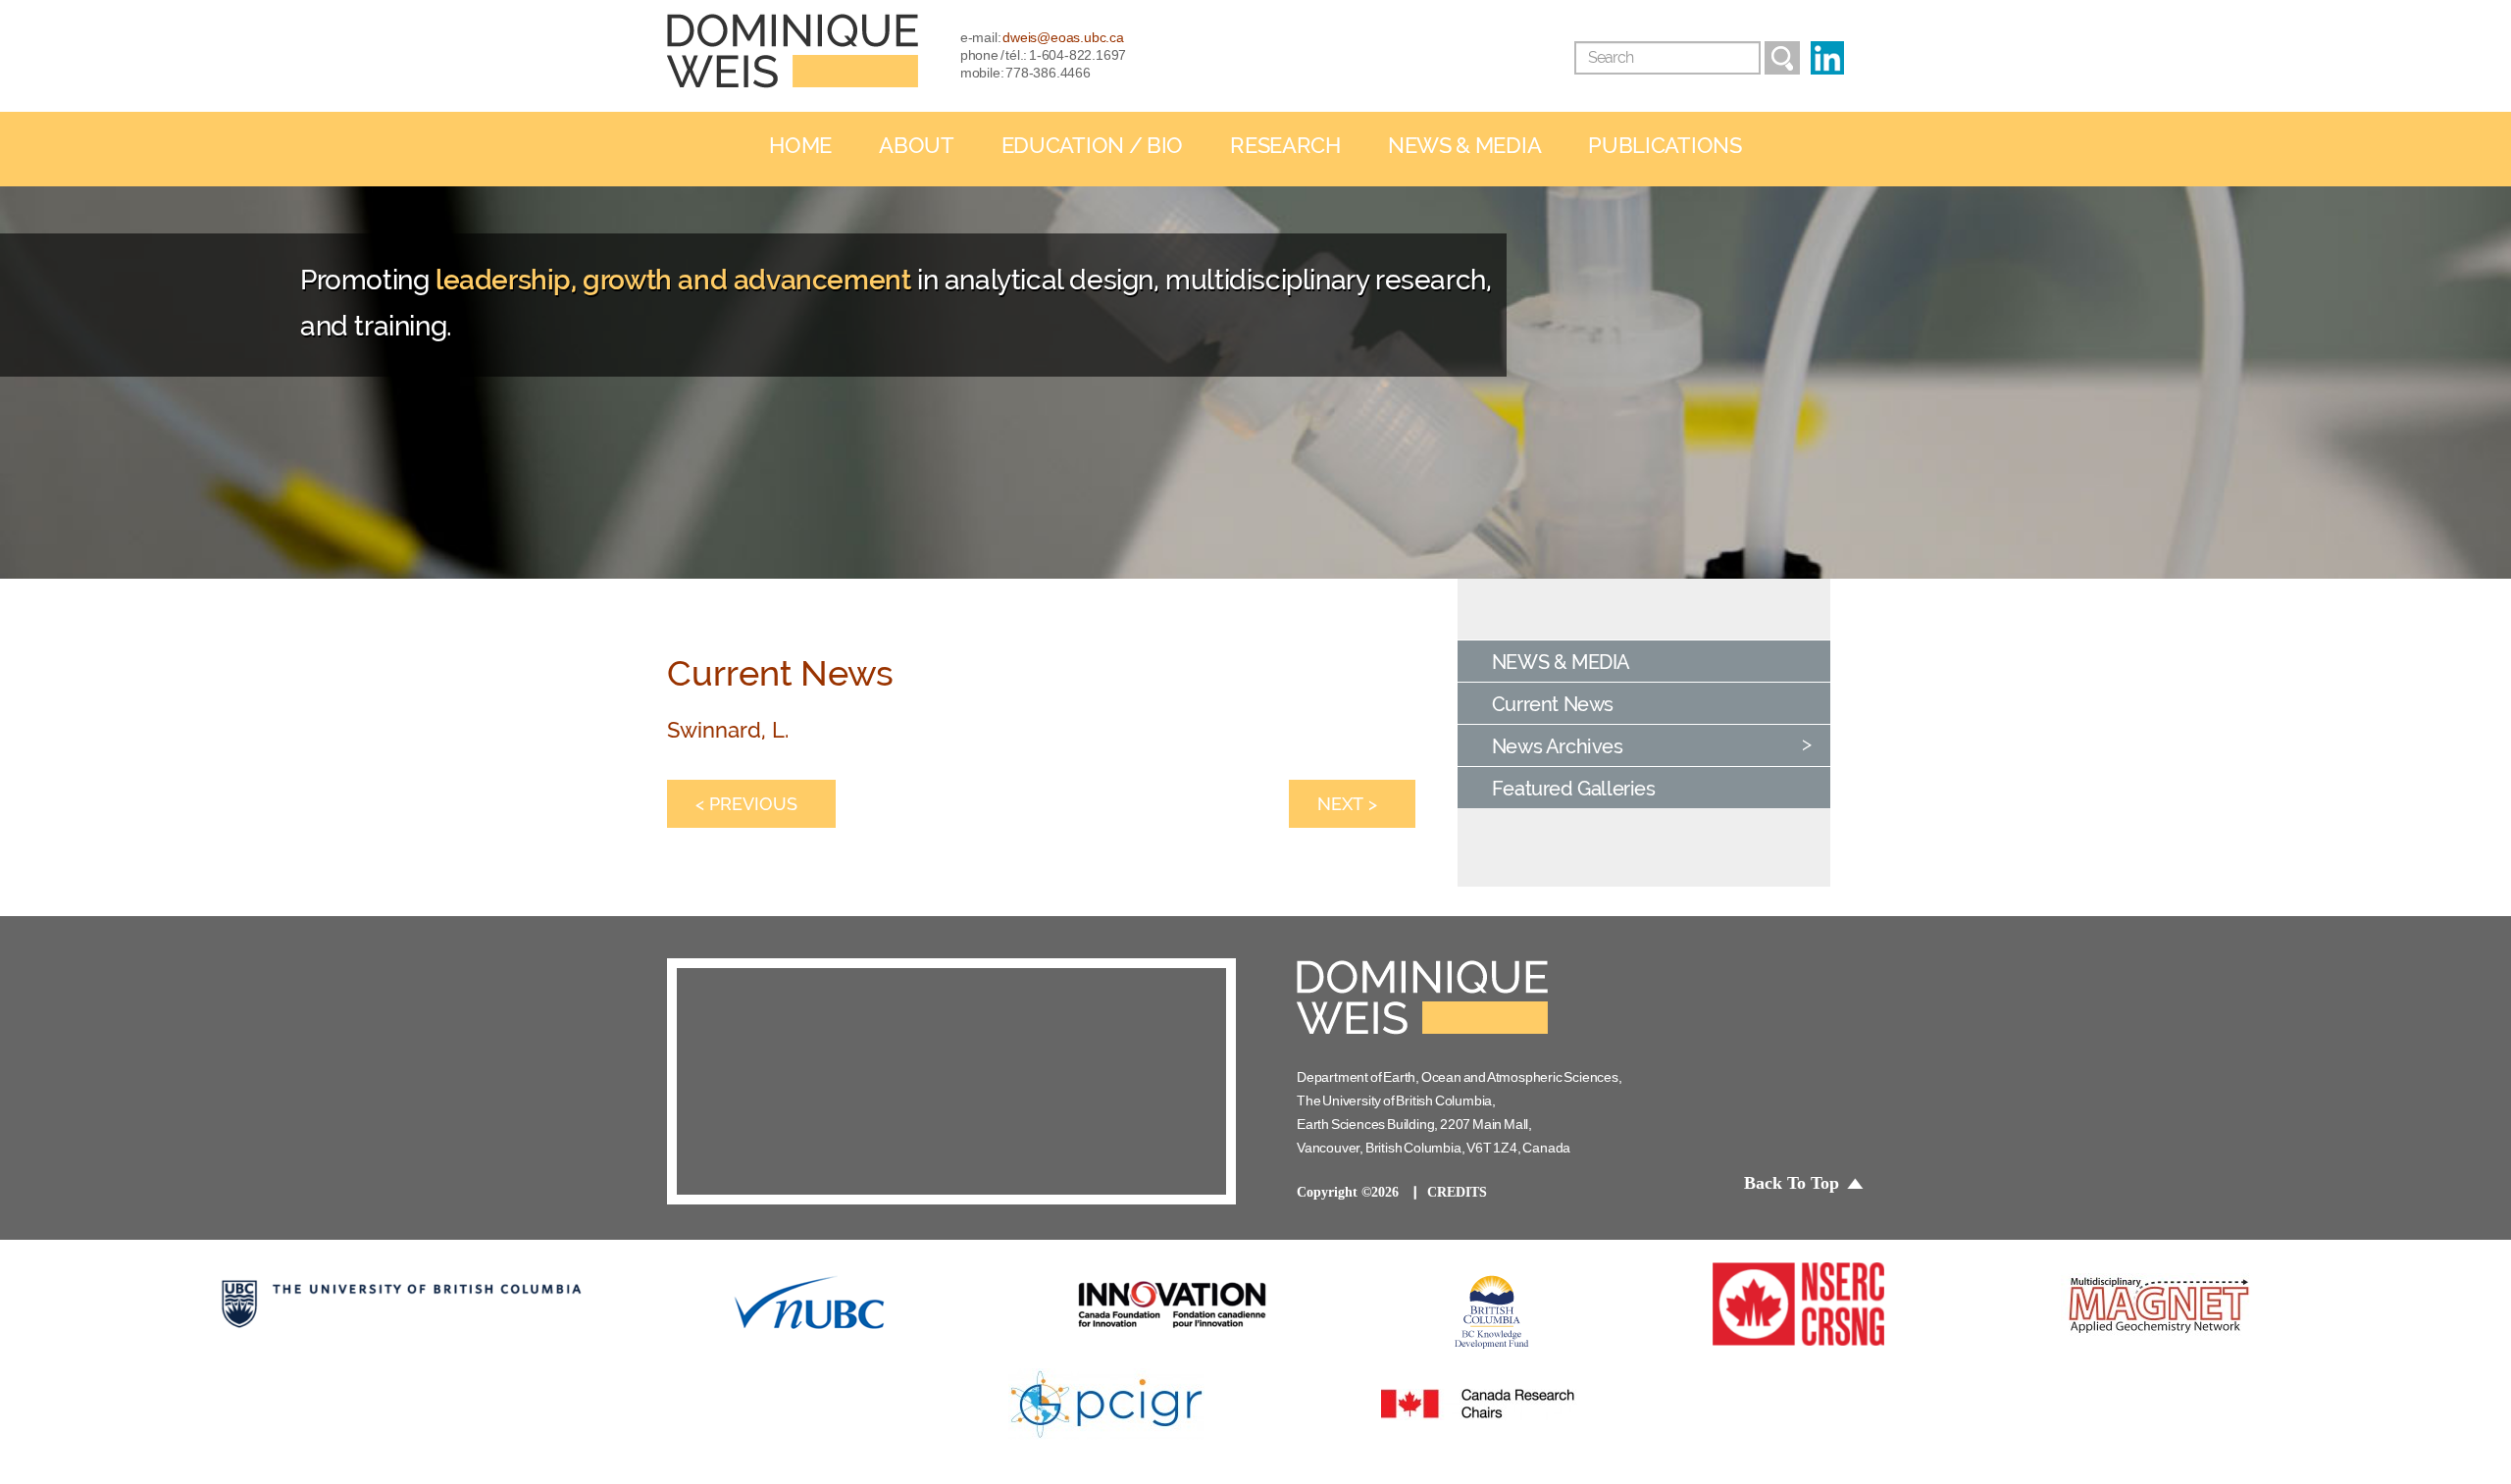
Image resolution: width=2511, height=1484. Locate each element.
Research (1285, 146)
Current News (1553, 704)
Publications (1665, 146)
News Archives (1558, 746)
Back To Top (1792, 1183)
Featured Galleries (1574, 789)
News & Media (1464, 146)
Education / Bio (1093, 146)
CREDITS (1457, 1192)
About (917, 146)
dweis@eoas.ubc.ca (1063, 37)
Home (800, 146)
